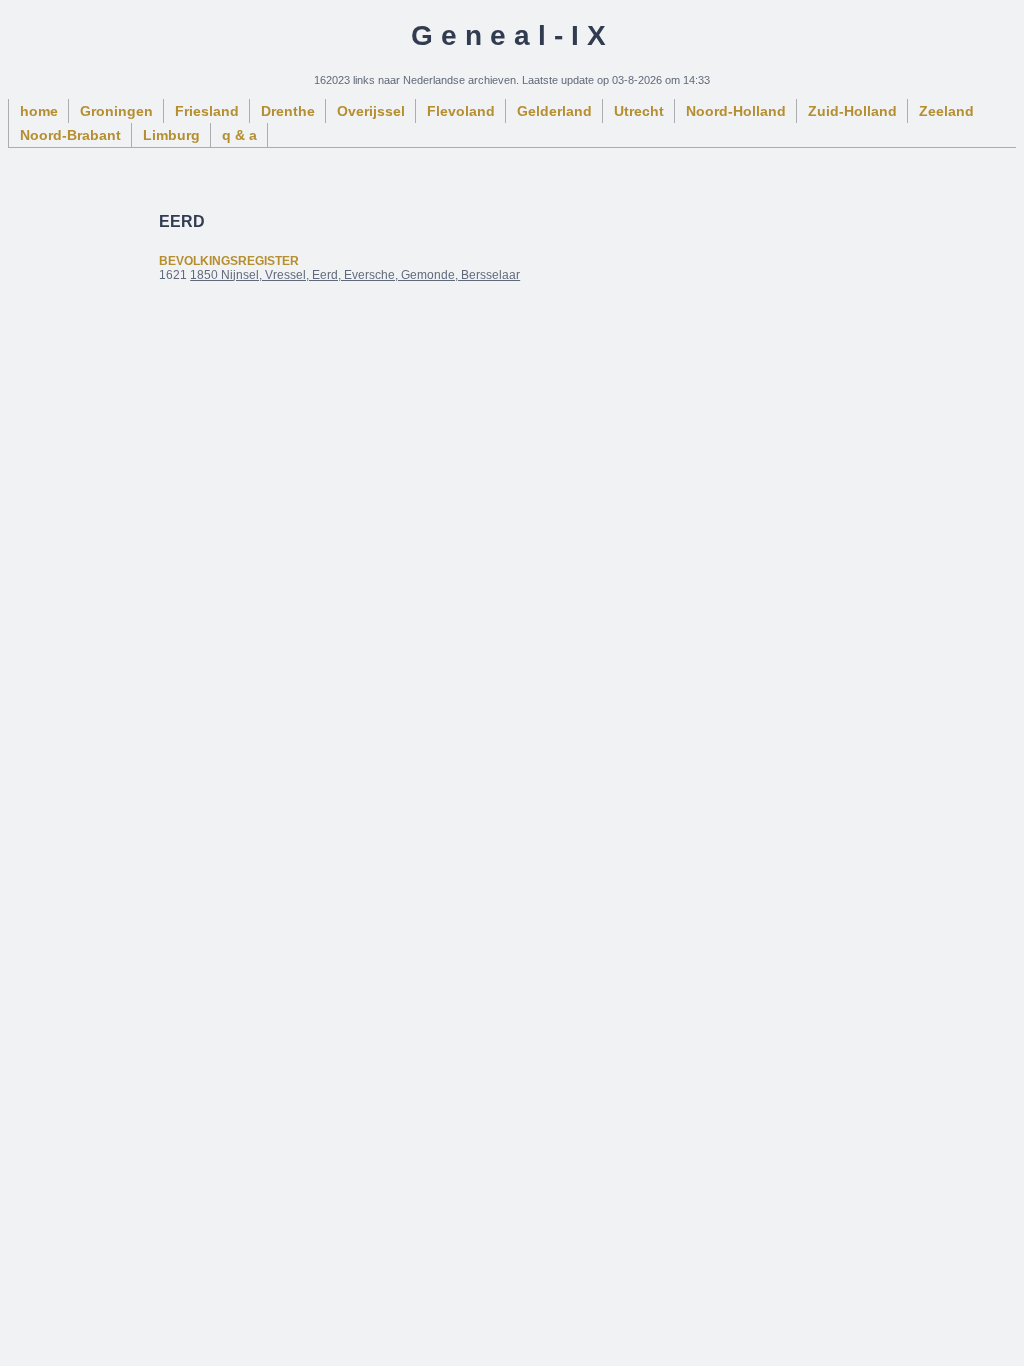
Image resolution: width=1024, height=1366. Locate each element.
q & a (239, 135)
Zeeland (946, 111)
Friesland (207, 111)
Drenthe (288, 111)
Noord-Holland (736, 111)
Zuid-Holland (852, 111)
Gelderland (554, 111)
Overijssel (371, 111)
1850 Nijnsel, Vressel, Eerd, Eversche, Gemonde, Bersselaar (355, 275)
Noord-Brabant (70, 135)
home (39, 111)
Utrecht (639, 111)
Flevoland (461, 111)
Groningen (116, 111)
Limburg (171, 135)
